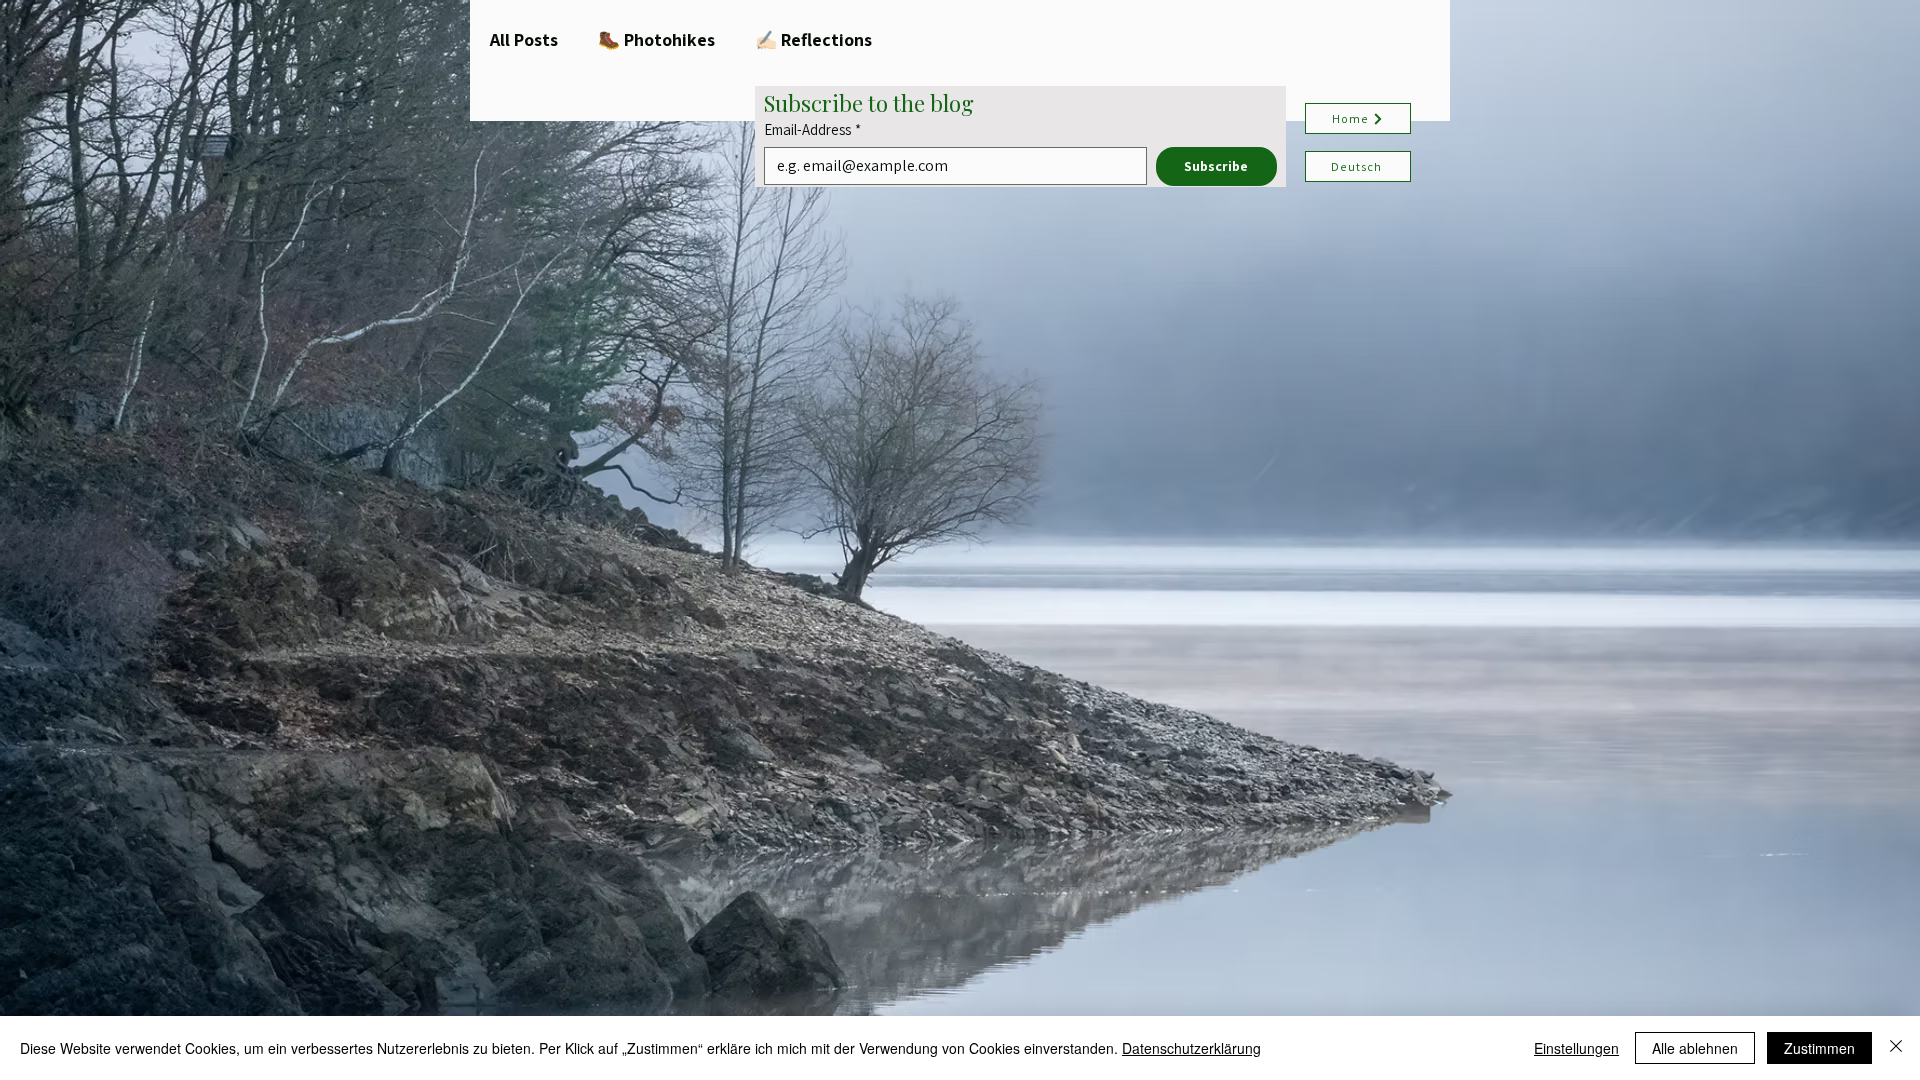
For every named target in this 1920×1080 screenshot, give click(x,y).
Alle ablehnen (1695, 1048)
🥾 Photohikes (656, 40)
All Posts (524, 40)
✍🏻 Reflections (813, 40)
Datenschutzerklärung (1191, 1048)
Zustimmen (1819, 1048)
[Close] (1896, 1048)
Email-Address (812, 130)
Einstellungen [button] (1576, 1048)
